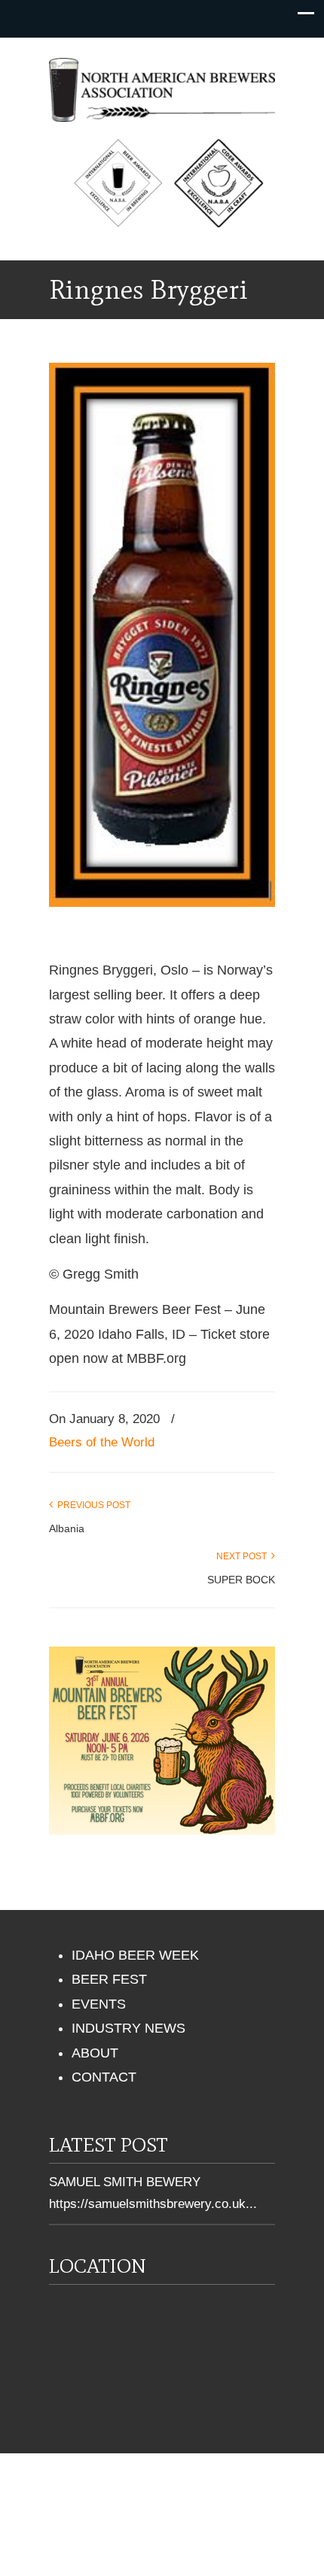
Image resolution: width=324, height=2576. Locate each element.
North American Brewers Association (162, 87)
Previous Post (92, 1505)
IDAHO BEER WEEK (135, 1955)
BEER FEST (109, 1979)
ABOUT (95, 2053)
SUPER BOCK (241, 1580)
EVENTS (99, 2004)
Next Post (244, 1556)
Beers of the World (102, 1442)
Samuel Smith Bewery (125, 2182)
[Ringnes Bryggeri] (162, 902)
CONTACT (104, 2077)
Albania (67, 1528)
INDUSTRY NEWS (128, 2028)
